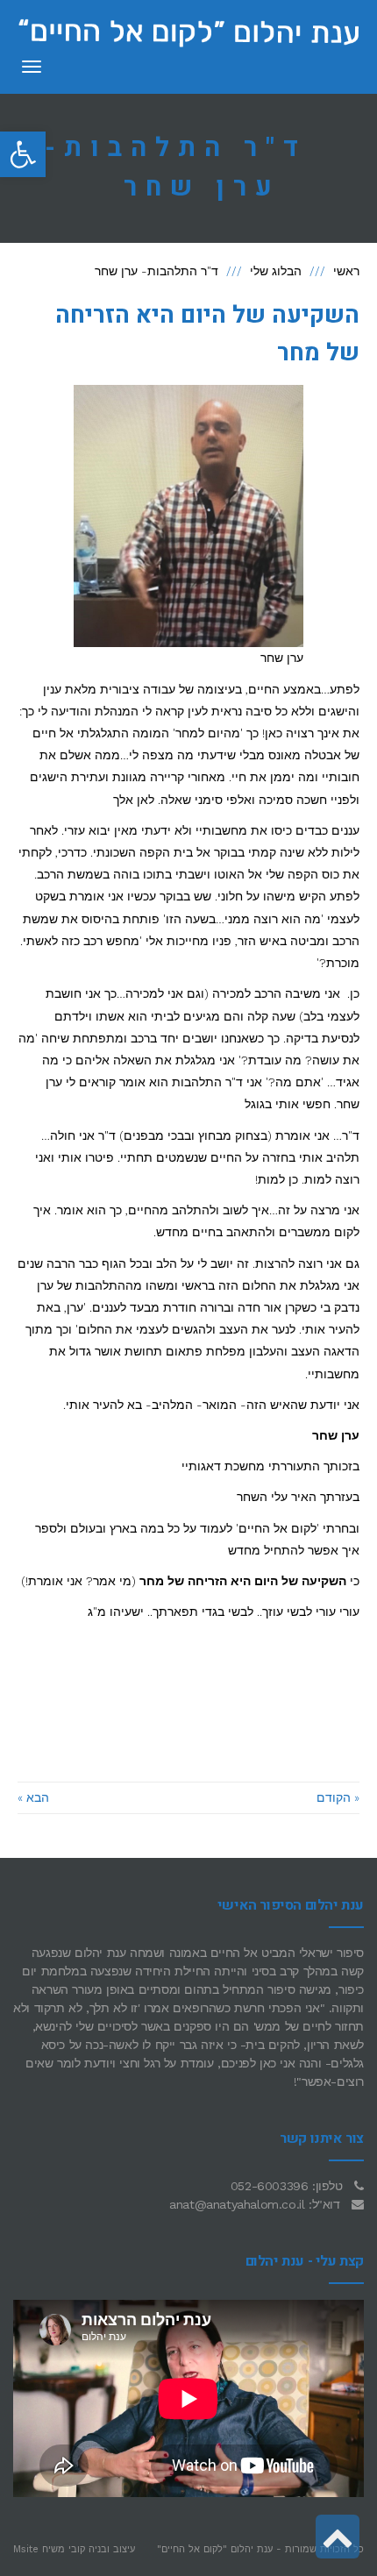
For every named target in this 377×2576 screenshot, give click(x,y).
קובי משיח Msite (49, 2549)
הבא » (33, 1797)
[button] (23, 154)
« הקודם (338, 1797)
